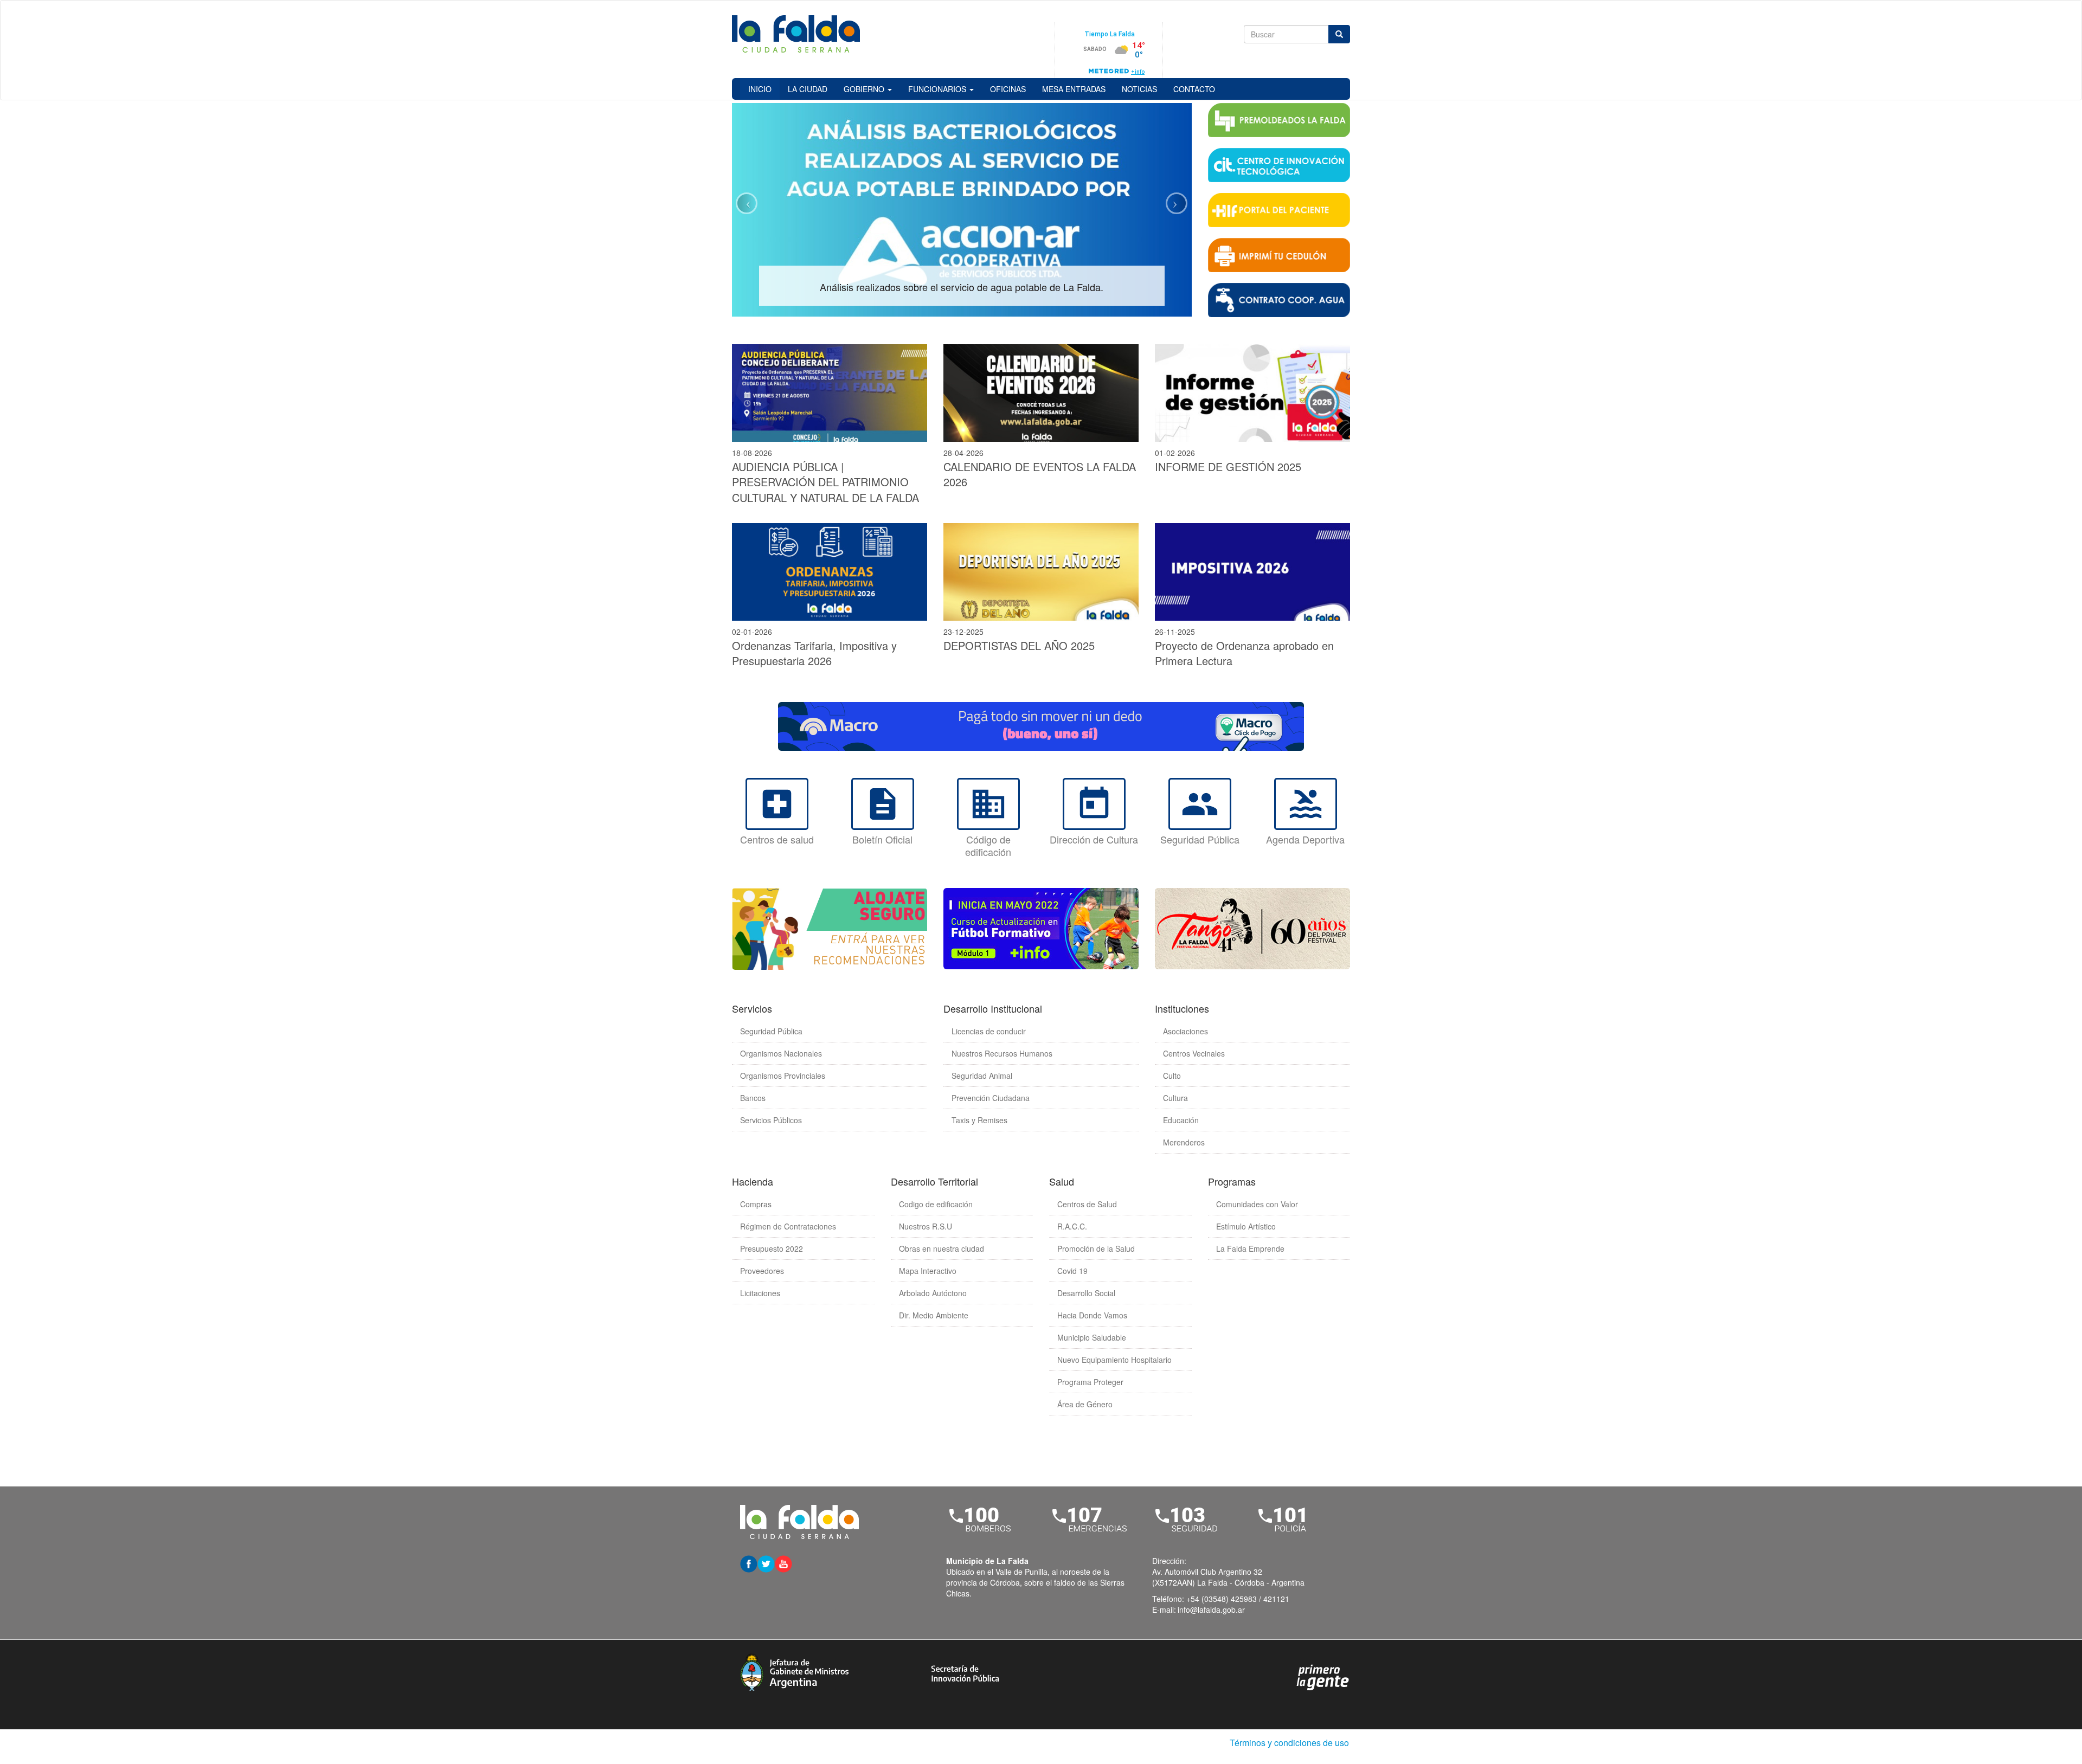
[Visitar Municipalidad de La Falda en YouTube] (783, 1563)
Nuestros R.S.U (926, 1226)
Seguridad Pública (771, 1031)
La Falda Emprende (1250, 1248)
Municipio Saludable (1092, 1337)
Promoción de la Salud (1096, 1248)
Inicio (760, 89)
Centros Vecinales (1194, 1053)
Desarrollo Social (1086, 1293)
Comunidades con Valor (1257, 1204)
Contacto (1194, 89)
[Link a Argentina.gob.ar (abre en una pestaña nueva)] (1323, 1676)
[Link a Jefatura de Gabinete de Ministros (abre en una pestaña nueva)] (794, 1671)
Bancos (753, 1098)
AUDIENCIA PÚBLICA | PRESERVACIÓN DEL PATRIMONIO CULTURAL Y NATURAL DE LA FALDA (825, 482)
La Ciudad (808, 89)
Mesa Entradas (1074, 89)
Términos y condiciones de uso (1289, 1743)
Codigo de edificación (936, 1204)
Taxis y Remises (979, 1120)
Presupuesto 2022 (772, 1248)
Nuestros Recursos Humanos (1002, 1053)
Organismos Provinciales (783, 1076)
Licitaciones (760, 1293)
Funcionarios (938, 89)
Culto (1172, 1076)
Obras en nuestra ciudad (942, 1248)
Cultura (1175, 1098)
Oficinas (1008, 89)
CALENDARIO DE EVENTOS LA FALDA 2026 (1040, 474)
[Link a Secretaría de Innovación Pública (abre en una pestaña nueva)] (965, 1672)
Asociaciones (1185, 1031)
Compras (756, 1204)
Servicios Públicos (771, 1120)
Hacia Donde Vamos (1092, 1315)
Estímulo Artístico (1246, 1226)
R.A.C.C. (1072, 1226)
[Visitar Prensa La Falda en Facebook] (749, 1563)
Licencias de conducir (989, 1031)
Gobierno (865, 89)
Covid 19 (1072, 1271)
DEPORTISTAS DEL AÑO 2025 (1019, 645)
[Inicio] (799, 35)
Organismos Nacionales (781, 1053)
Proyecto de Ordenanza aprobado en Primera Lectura (1244, 653)
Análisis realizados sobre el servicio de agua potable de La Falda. (962, 287)
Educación (1181, 1120)
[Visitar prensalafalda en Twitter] (766, 1563)
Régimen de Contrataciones (788, 1226)
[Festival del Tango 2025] (1252, 929)
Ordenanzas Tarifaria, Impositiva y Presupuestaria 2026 (814, 653)
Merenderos (1184, 1142)
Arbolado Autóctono (933, 1293)
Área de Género (1085, 1404)
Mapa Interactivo (928, 1271)
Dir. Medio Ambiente (934, 1315)
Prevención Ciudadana (991, 1098)
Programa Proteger (1090, 1382)
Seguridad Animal (982, 1076)
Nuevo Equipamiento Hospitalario (1114, 1360)
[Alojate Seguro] (830, 929)
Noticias (1139, 89)
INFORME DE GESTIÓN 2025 (1228, 466)
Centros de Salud (1087, 1204)
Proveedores (762, 1271)
